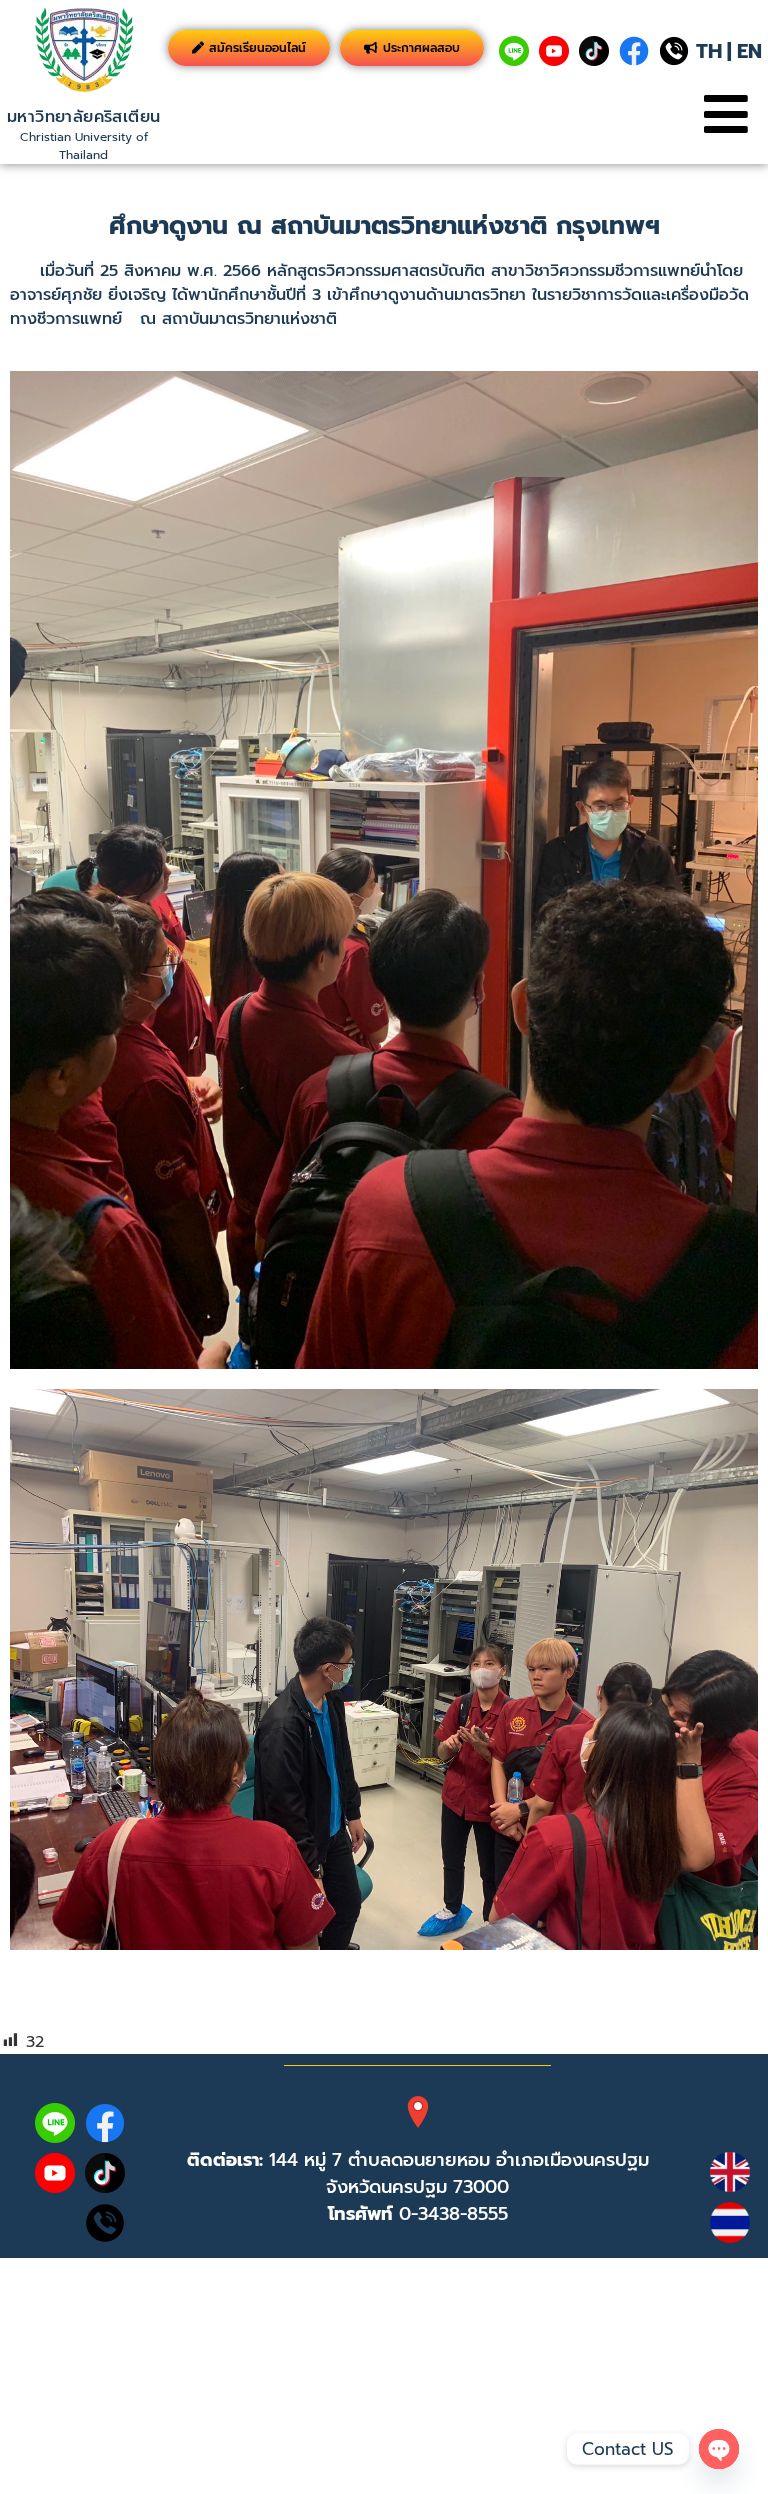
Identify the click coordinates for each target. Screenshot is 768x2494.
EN (749, 51)
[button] (725, 114)
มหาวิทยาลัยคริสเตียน (83, 117)
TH (709, 51)
